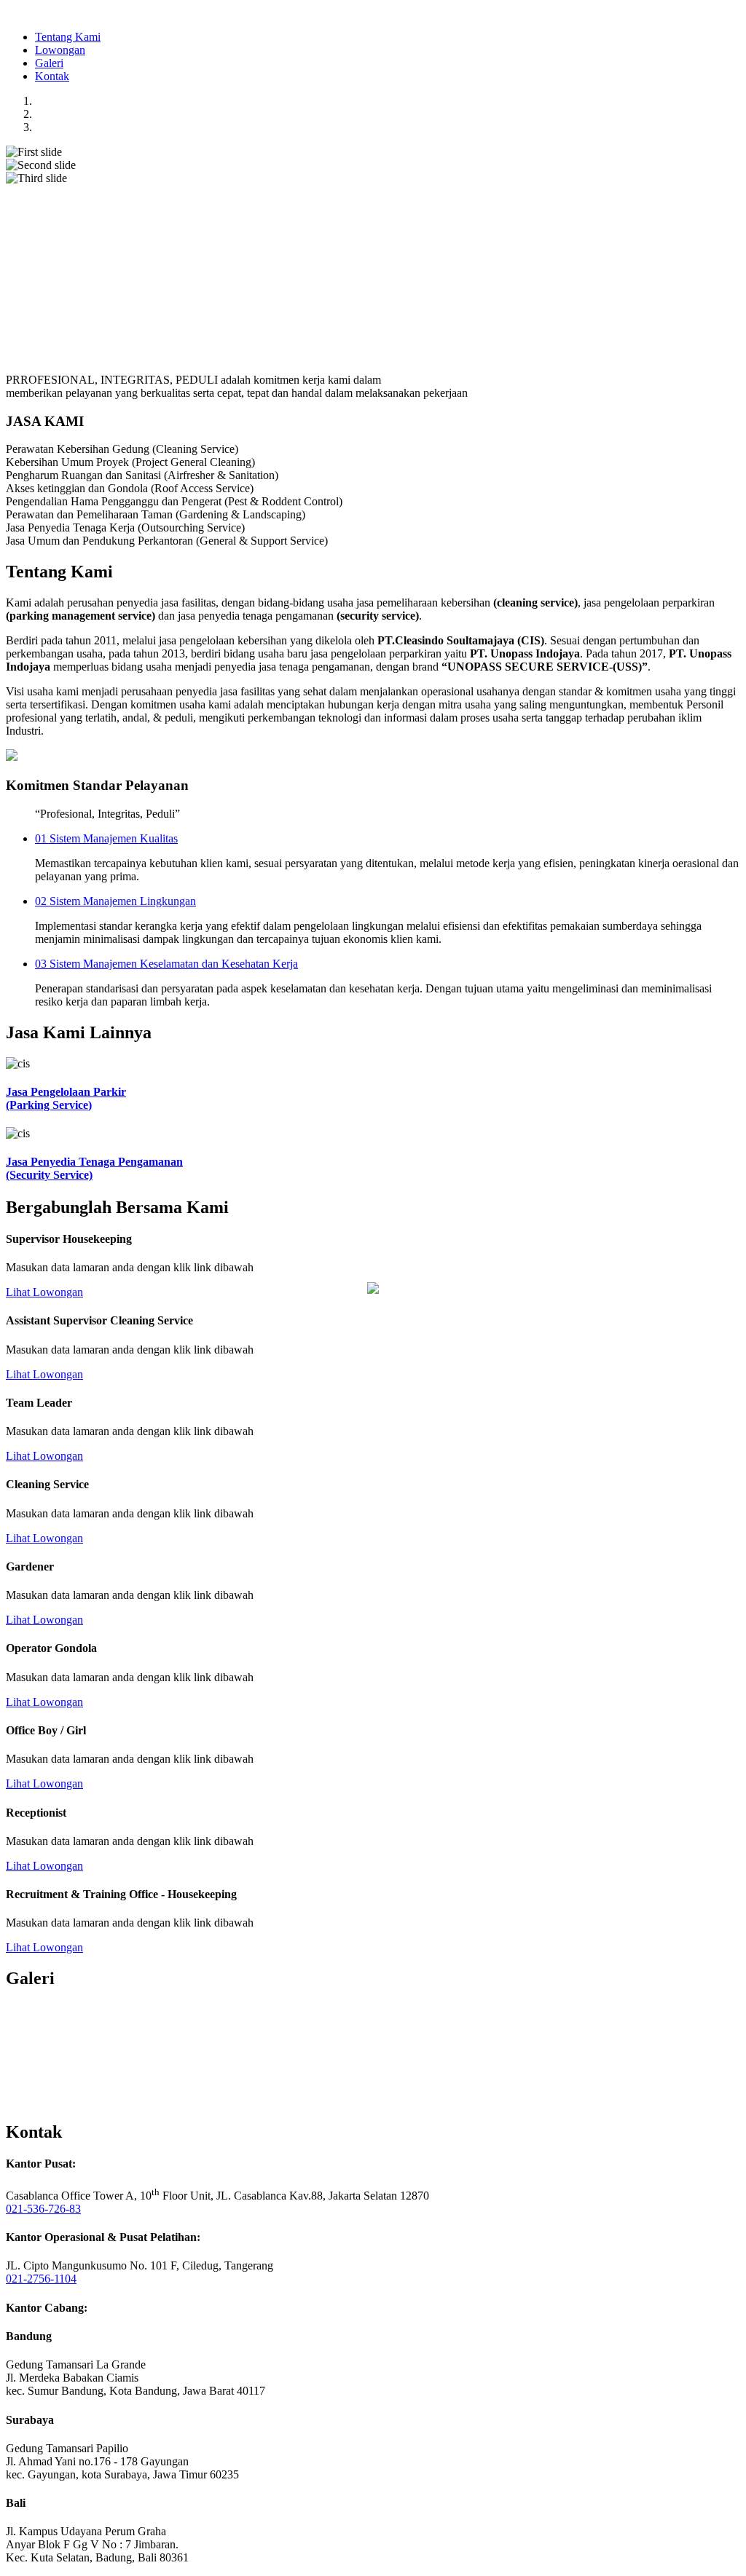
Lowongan (60, 50)
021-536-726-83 (43, 2209)
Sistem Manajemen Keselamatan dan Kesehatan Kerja (166, 964)
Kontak (52, 76)
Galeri (49, 63)
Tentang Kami (68, 37)
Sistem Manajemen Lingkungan (115, 901)
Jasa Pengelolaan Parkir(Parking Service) (66, 1098)
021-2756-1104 (41, 2279)
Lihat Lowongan (44, 1292)
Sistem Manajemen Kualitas (106, 838)
